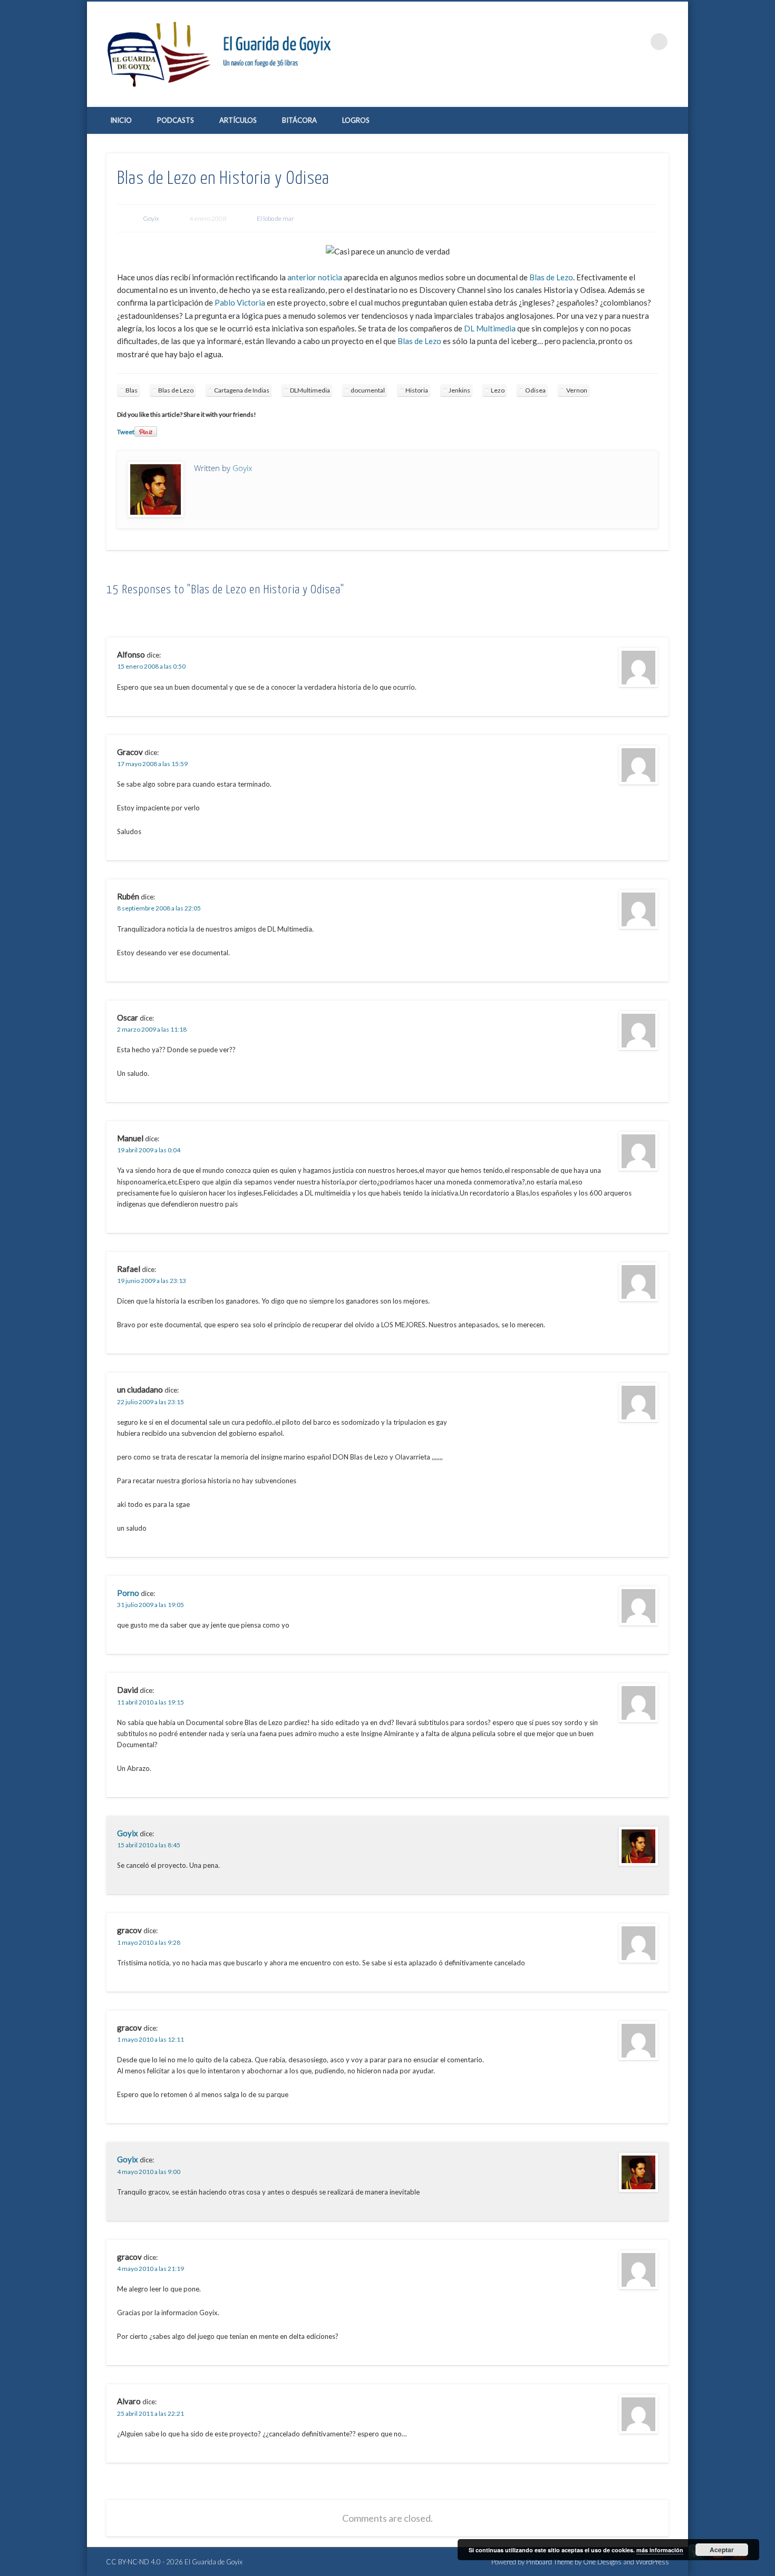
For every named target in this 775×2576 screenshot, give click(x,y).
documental (368, 390)
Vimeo (616, 42)
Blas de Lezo (551, 277)
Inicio (121, 120)
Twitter (594, 42)
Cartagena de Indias (242, 390)
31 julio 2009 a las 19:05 (151, 1605)
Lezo (498, 390)
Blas (132, 390)
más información (660, 2550)
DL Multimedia (490, 328)
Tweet (126, 432)
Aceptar (722, 2550)
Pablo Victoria (240, 302)
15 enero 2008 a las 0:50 (151, 666)
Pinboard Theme (550, 2562)
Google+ (637, 42)
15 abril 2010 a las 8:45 (149, 1845)
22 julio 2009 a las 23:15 (151, 1402)
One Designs (602, 2562)
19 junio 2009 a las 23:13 (152, 1281)
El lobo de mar (275, 218)
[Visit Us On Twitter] (696, 2560)
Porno (128, 1593)
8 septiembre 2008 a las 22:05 (159, 908)
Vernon (577, 390)
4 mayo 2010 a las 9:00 (149, 2172)
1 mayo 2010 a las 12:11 (151, 2039)
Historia (417, 390)
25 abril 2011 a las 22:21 (151, 2413)
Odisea (535, 390)
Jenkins (459, 390)
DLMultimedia (310, 390)
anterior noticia (315, 277)
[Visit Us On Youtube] (718, 2560)
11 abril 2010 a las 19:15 (151, 1702)
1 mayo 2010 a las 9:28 (149, 1942)
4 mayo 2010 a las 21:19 (151, 2269)
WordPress (652, 2562)
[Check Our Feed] (739, 2560)
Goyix (151, 218)
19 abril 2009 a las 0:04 (149, 1150)
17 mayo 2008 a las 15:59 (152, 764)
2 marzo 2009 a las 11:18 (152, 1029)
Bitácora (299, 120)
